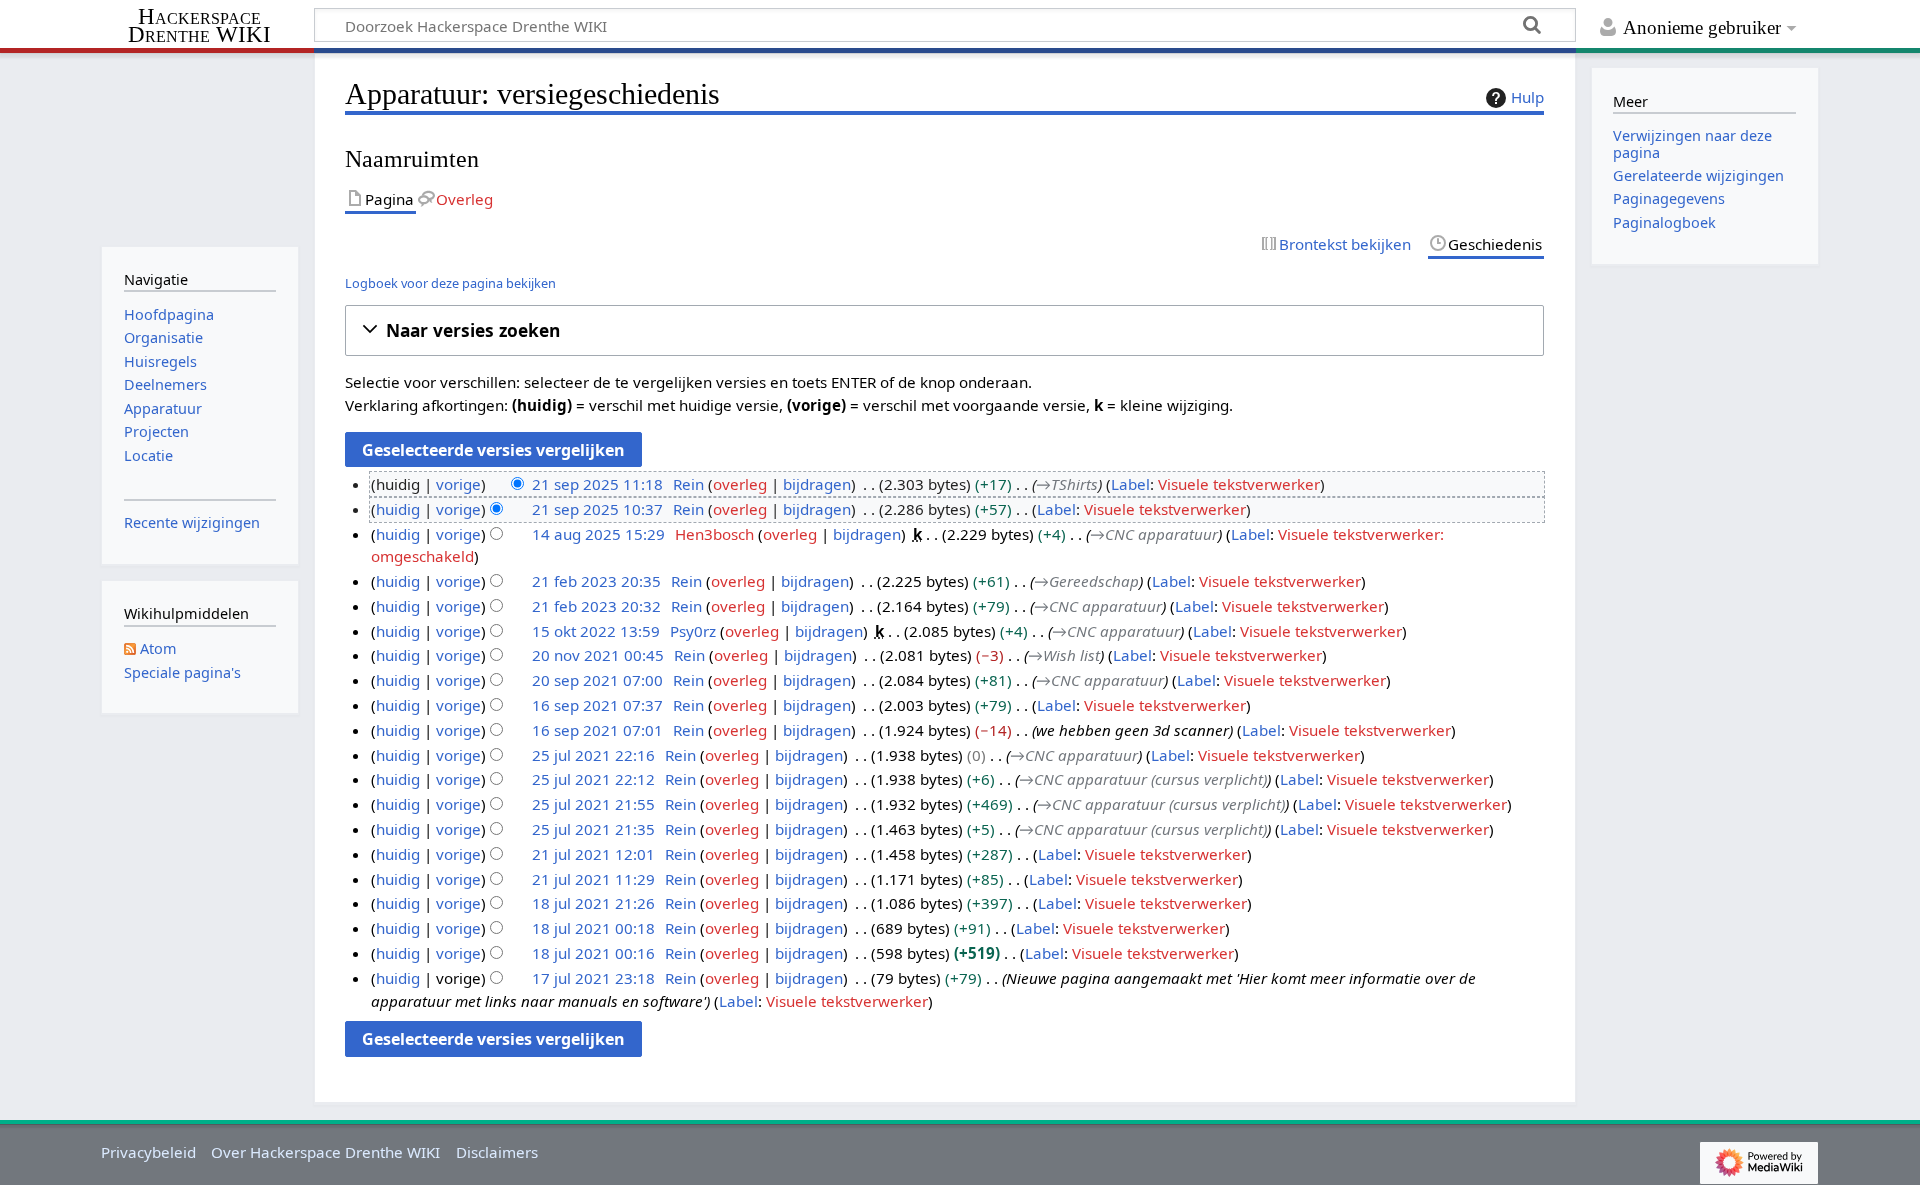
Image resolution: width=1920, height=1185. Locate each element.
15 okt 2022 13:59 (596, 631)
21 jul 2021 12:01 (593, 854)
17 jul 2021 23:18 (593, 978)
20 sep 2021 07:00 (597, 680)
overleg (740, 484)
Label (1130, 484)
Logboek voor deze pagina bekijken (450, 283)
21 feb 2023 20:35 (596, 581)
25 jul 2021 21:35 (593, 829)
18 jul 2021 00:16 (593, 953)
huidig (398, 509)
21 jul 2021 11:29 (593, 879)
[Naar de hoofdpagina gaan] (199, 147)
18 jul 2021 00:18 (593, 928)
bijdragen (817, 484)
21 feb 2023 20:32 (596, 606)
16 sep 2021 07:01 (597, 730)
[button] (944, 330)
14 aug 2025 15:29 (598, 534)
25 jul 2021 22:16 (593, 755)
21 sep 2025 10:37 (597, 509)
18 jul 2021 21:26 (593, 903)
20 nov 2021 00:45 (598, 655)
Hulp (1527, 97)
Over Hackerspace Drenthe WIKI (325, 1152)
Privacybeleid (148, 1152)
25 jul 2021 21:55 (593, 804)
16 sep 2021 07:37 (597, 705)
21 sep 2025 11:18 (597, 484)
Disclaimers (497, 1152)
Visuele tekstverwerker (1239, 484)
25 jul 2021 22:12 (593, 779)
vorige (458, 484)
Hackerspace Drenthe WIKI (199, 26)
